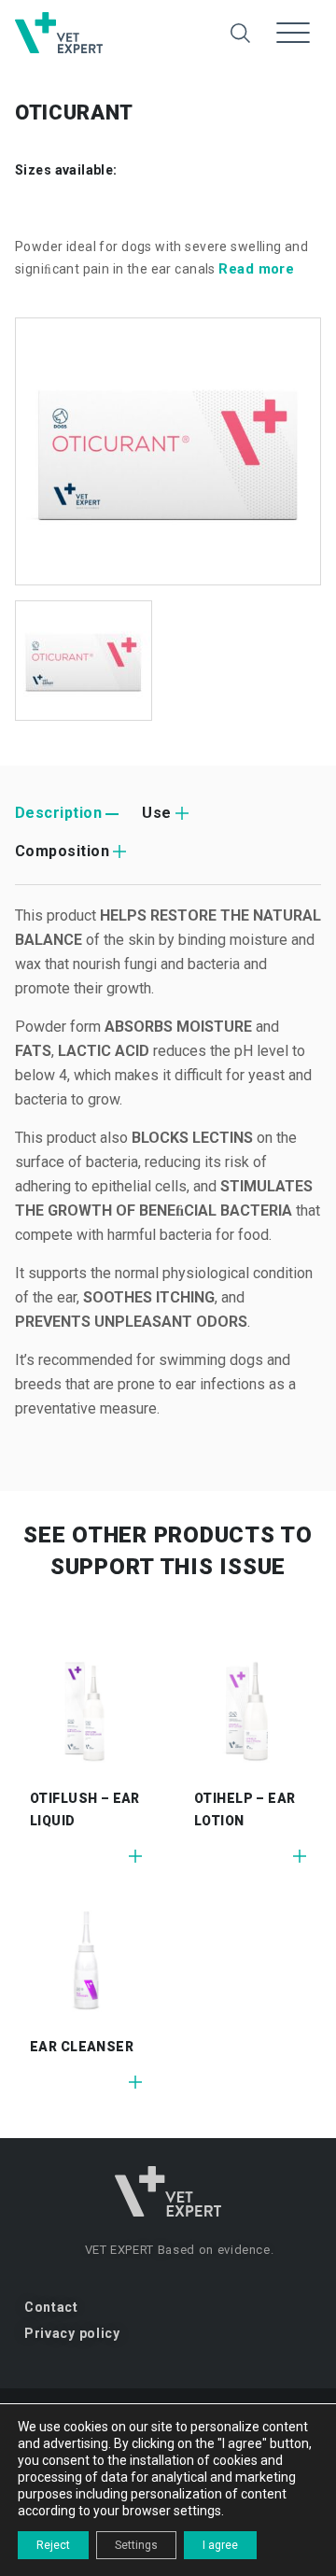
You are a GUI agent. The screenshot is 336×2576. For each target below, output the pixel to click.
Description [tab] (58, 813)
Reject (53, 2545)
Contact (51, 2307)
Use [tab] (156, 813)
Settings (136, 2545)
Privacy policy (72, 2333)
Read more (256, 269)
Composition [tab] (62, 851)
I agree (220, 2545)
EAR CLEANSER (82, 2047)
